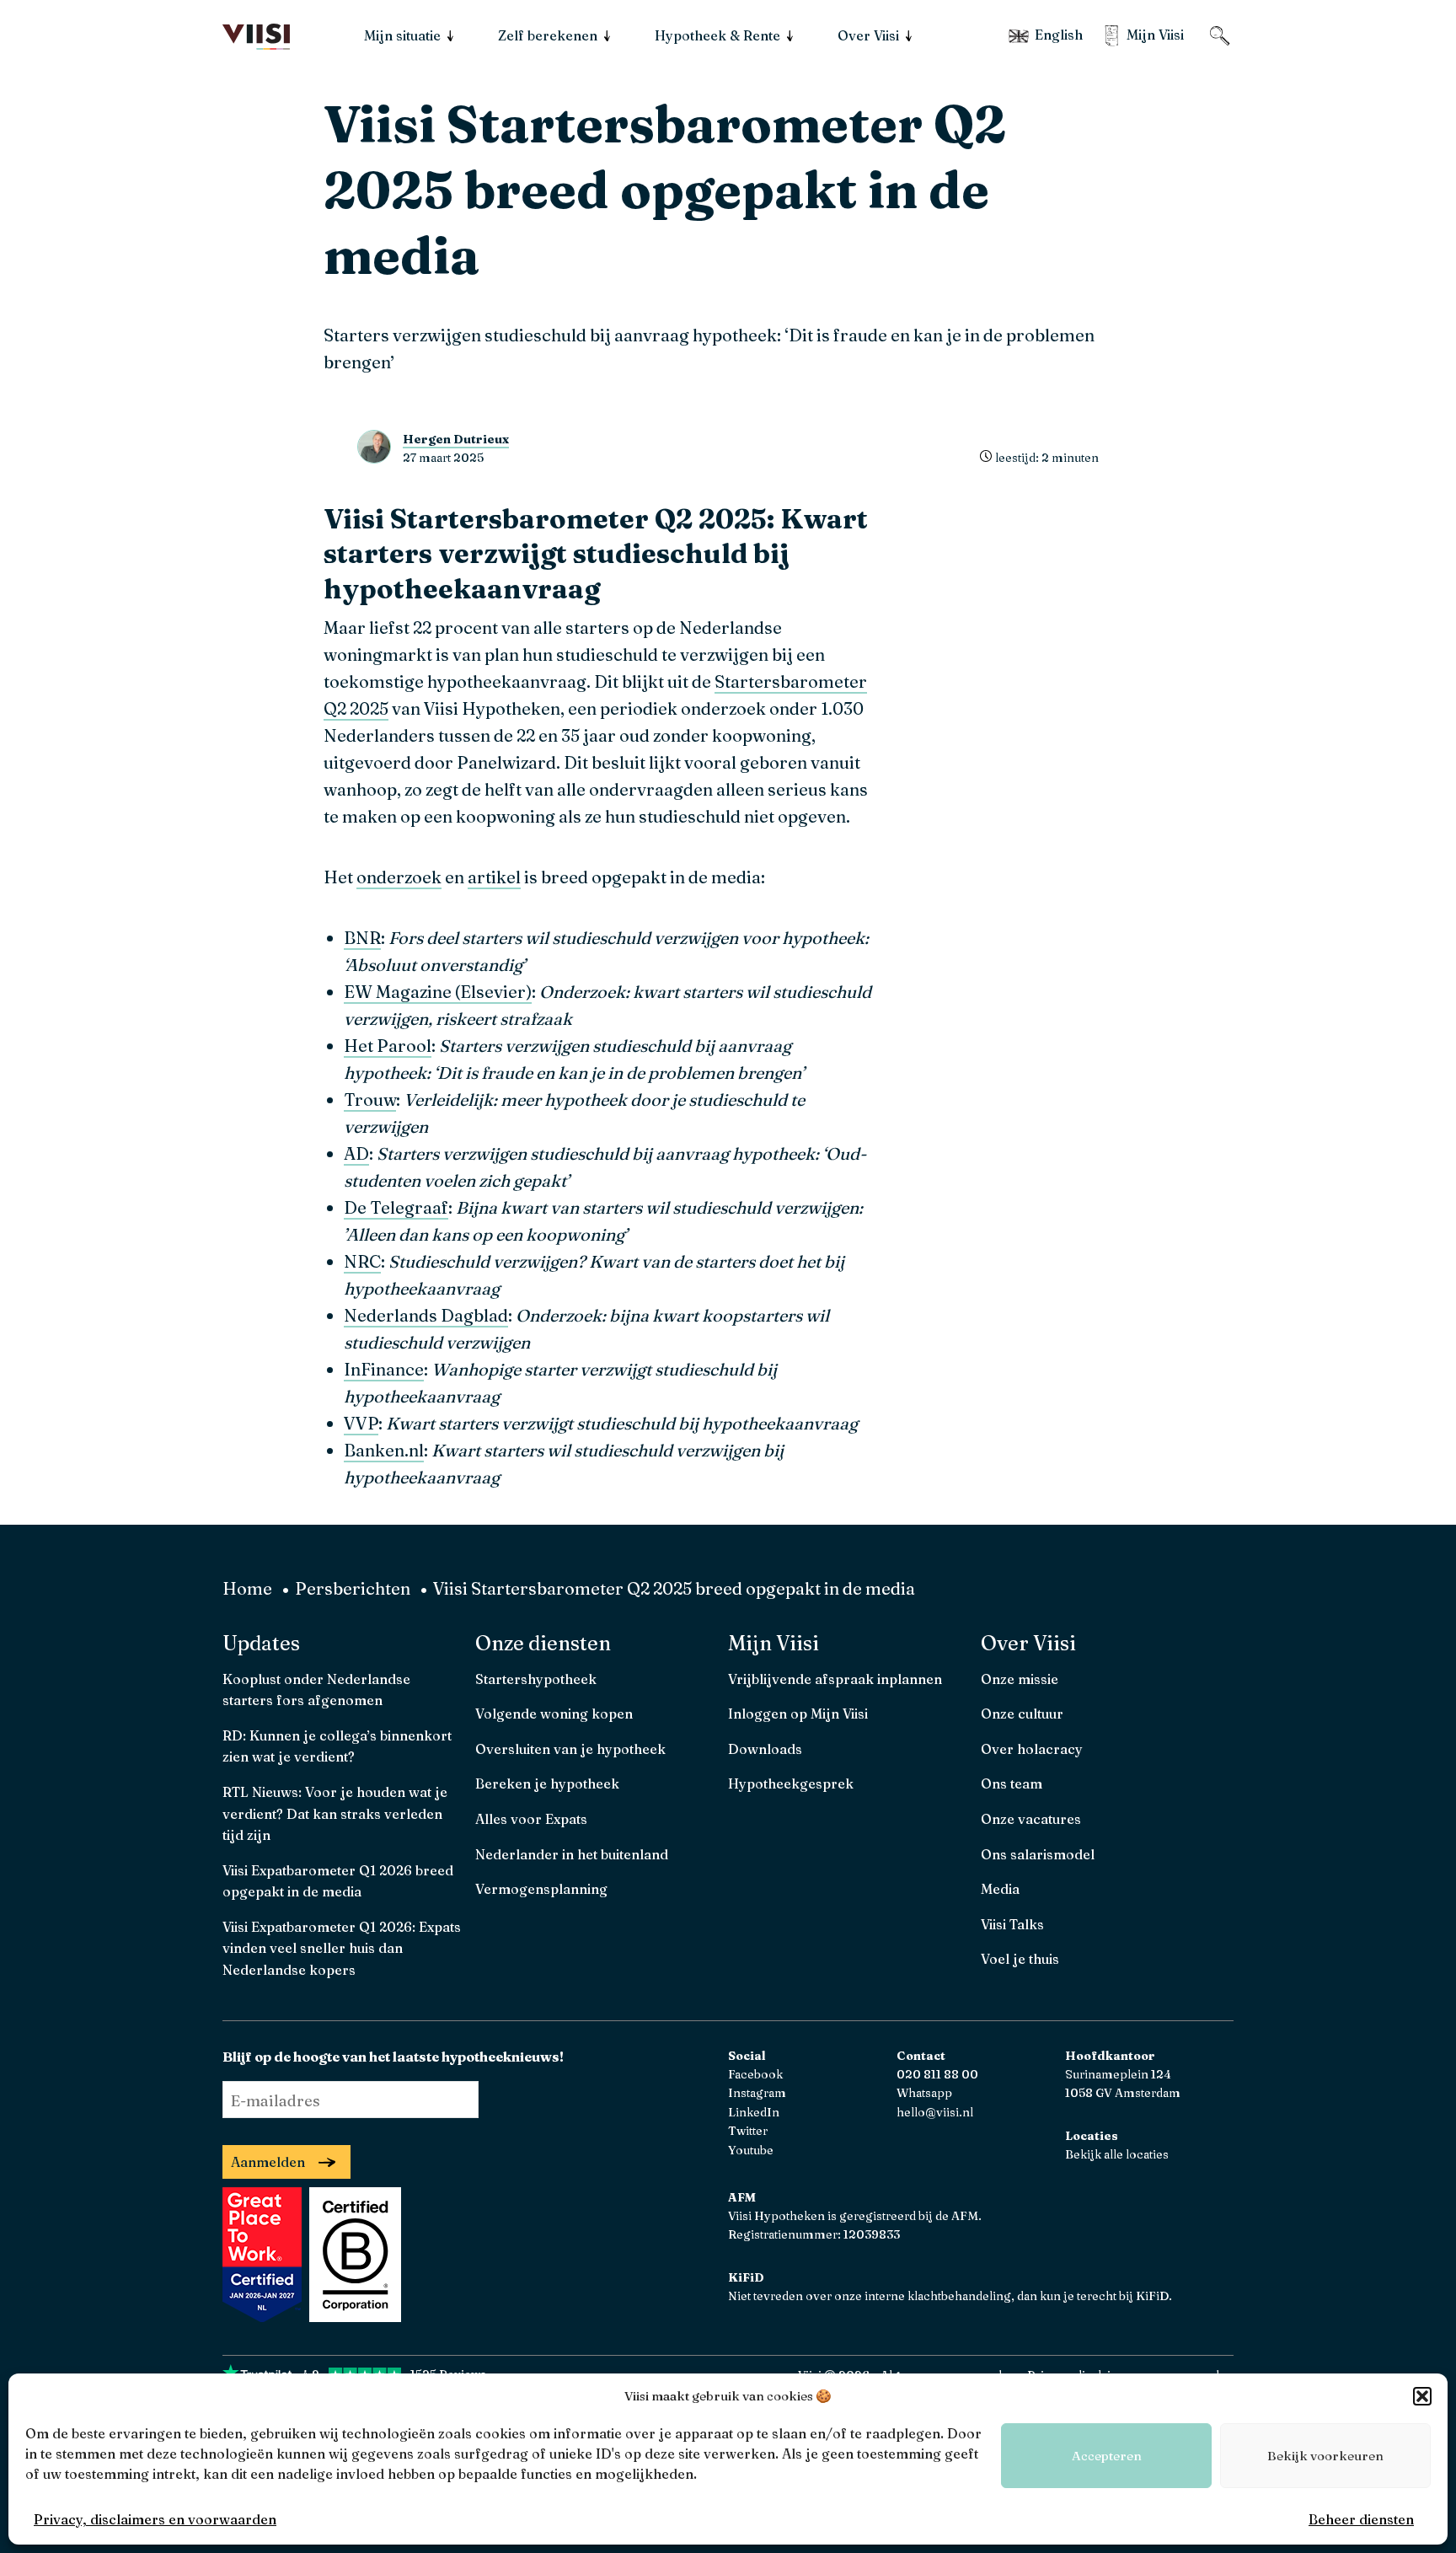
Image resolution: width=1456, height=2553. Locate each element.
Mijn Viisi (773, 1643)
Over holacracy (1032, 1749)
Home (247, 1588)
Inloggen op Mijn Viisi (798, 1714)
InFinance (384, 1369)
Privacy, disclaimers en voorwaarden (155, 2519)
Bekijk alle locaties (1117, 2154)
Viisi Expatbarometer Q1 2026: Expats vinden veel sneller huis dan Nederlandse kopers (342, 1948)
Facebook (755, 2074)
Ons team (1012, 1783)
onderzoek (399, 877)
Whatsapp (924, 2093)
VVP (361, 1423)
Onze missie (1020, 1679)
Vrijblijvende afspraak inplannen (835, 1679)
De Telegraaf (396, 1207)
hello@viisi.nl (935, 2112)
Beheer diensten (1361, 2519)
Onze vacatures (1031, 1819)
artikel (494, 877)
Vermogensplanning (541, 1889)
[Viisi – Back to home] (256, 37)
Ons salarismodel (1038, 1854)
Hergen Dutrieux (456, 439)
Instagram (757, 2093)
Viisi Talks (1012, 1924)
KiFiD (1152, 2296)
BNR (362, 938)
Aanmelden (268, 2162)
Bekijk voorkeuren (1325, 2456)
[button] (1422, 2396)
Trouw (370, 1100)
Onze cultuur (1022, 1714)
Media (1000, 1889)
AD (356, 1153)
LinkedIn (754, 2112)
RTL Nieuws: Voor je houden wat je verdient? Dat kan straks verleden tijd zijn (335, 1813)
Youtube (751, 2150)
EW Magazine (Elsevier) (438, 992)
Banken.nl (384, 1450)
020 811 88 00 (937, 2074)
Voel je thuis (1020, 1959)
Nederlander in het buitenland (572, 1854)
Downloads (765, 1749)
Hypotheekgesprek (791, 1783)
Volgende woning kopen (554, 1714)
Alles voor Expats (531, 1819)
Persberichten (353, 1588)
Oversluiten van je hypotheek (570, 1749)
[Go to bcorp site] (353, 2316)
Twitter (748, 2131)
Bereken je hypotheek (547, 1783)
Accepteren (1107, 2456)
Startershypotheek (536, 1679)
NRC (362, 1261)
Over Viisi (1028, 1643)
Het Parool (388, 1046)
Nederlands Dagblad (426, 1315)
